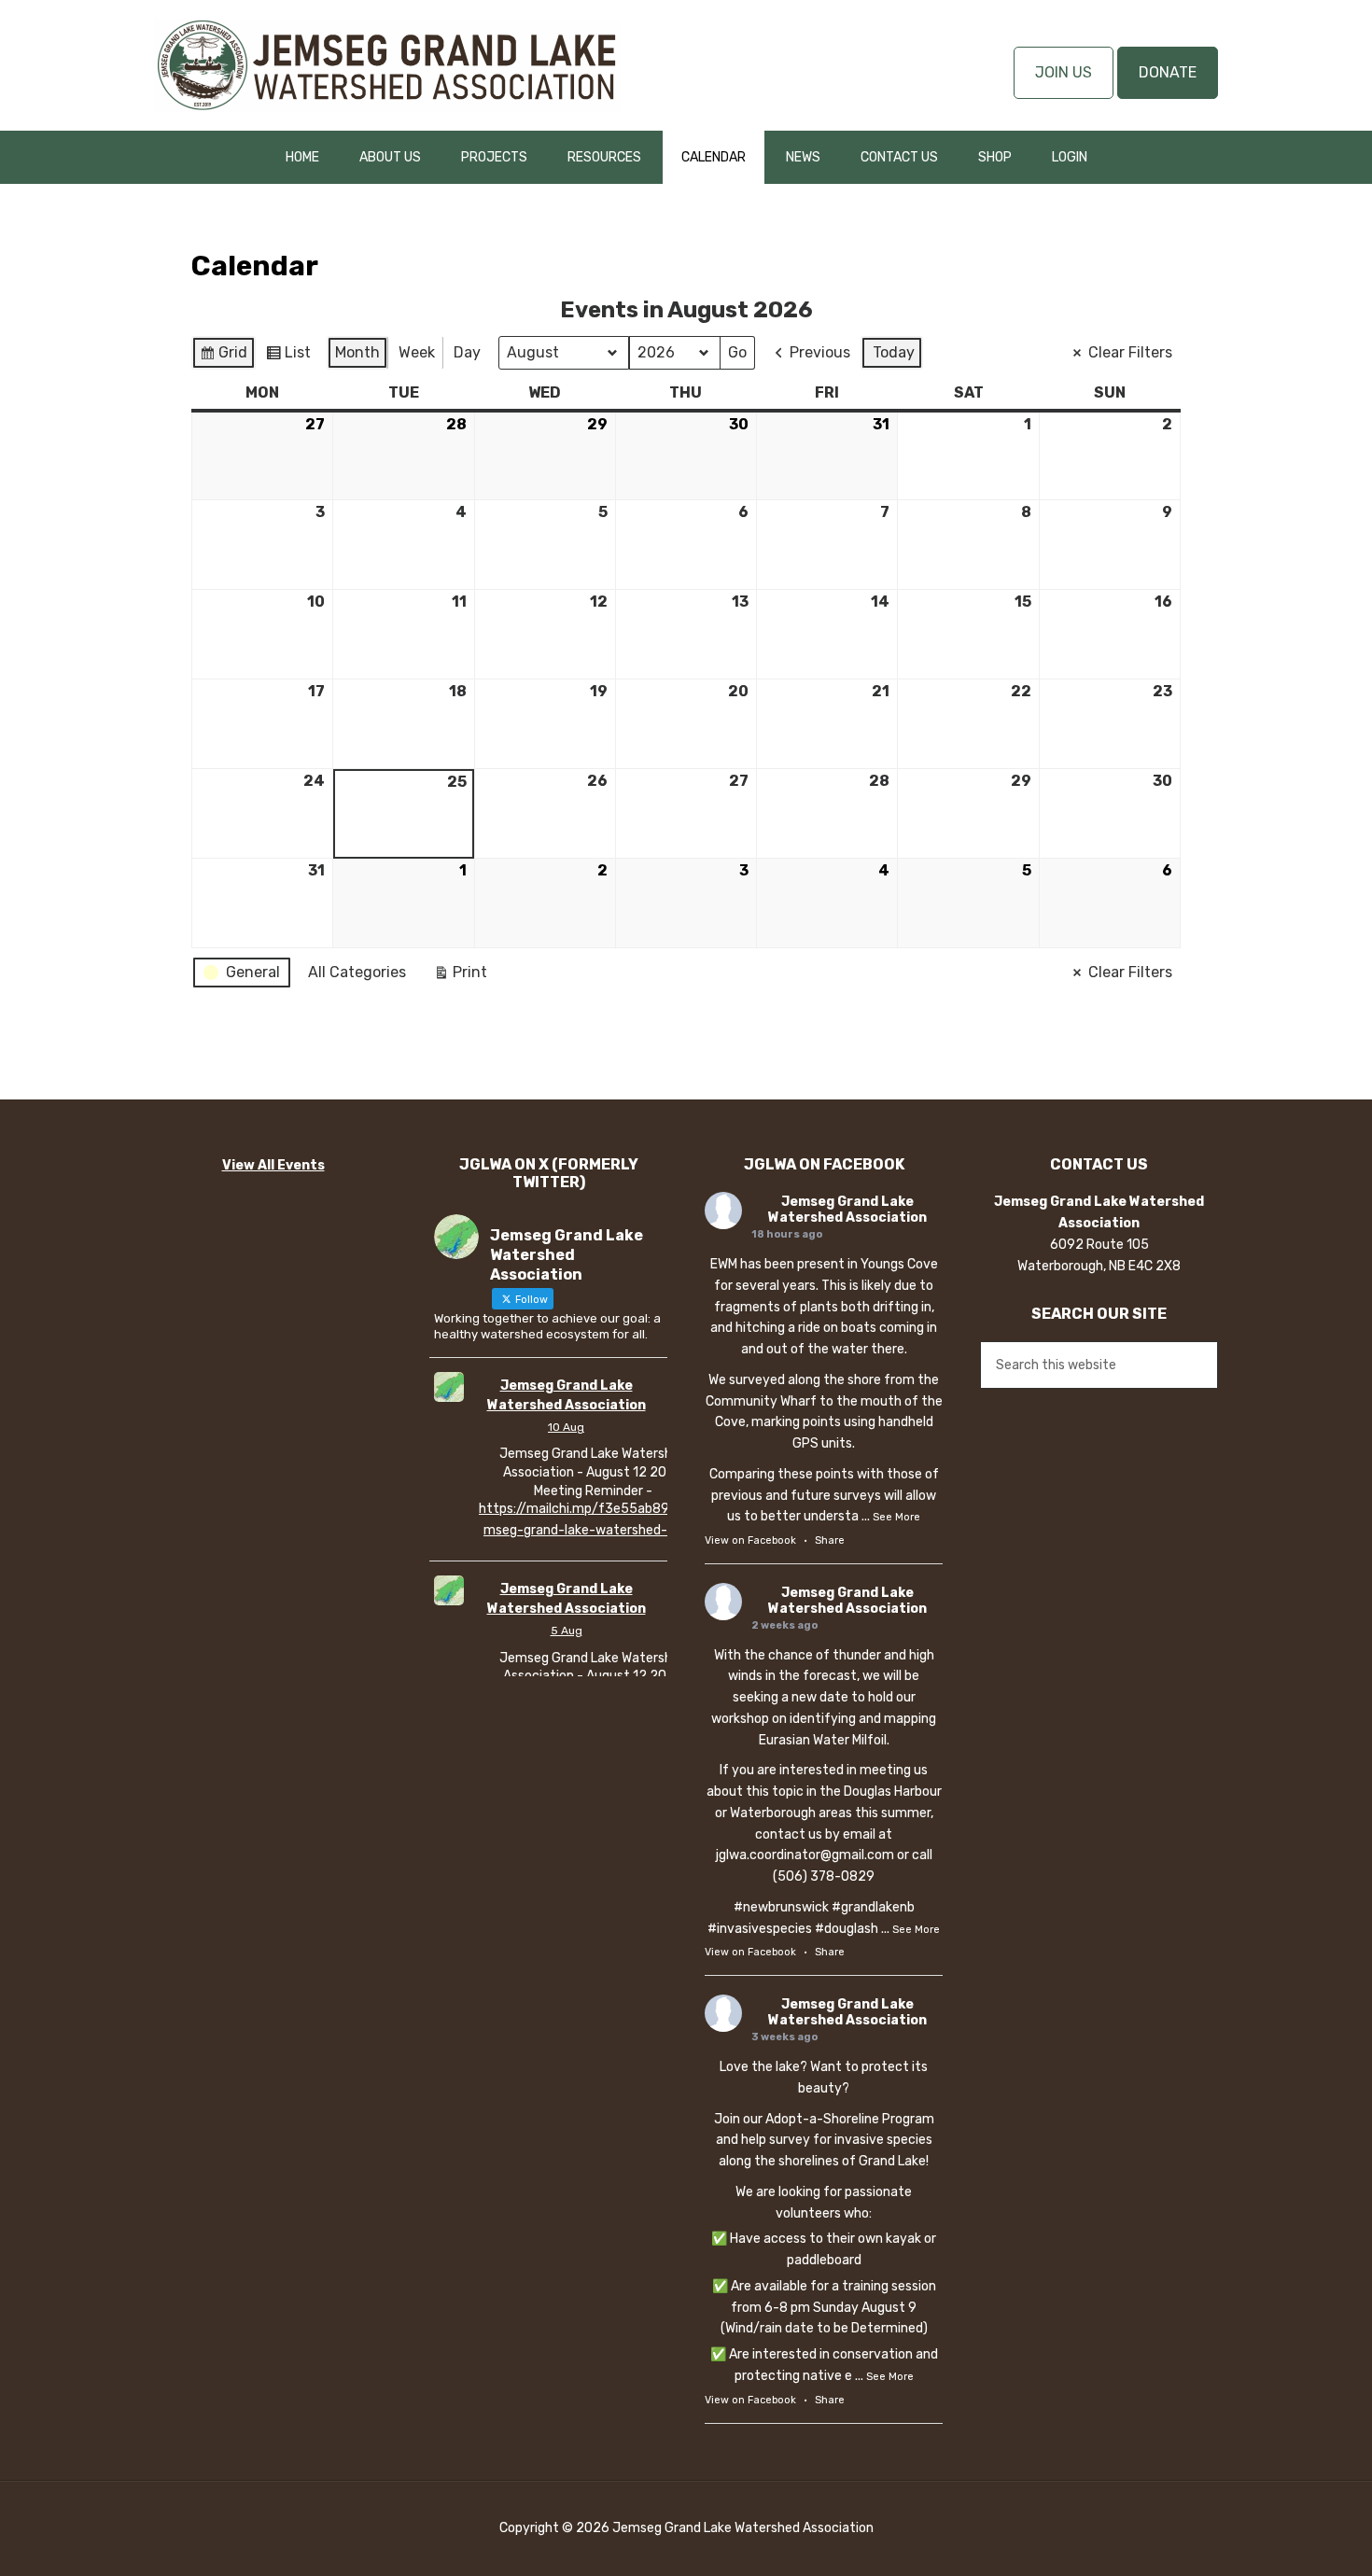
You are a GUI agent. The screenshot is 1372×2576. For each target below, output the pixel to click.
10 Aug (566, 1427)
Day (467, 352)
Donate (1168, 72)
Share (830, 1540)
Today (894, 352)
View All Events (273, 1165)
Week (417, 352)
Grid (223, 357)
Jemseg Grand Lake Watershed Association (387, 65)
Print (460, 976)
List (288, 357)
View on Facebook (750, 1540)
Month (357, 352)
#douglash (847, 1929)
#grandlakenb (873, 1907)
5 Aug (567, 1631)
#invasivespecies (760, 1929)
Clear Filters (1130, 352)
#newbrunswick (781, 1907)
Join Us (1064, 72)
